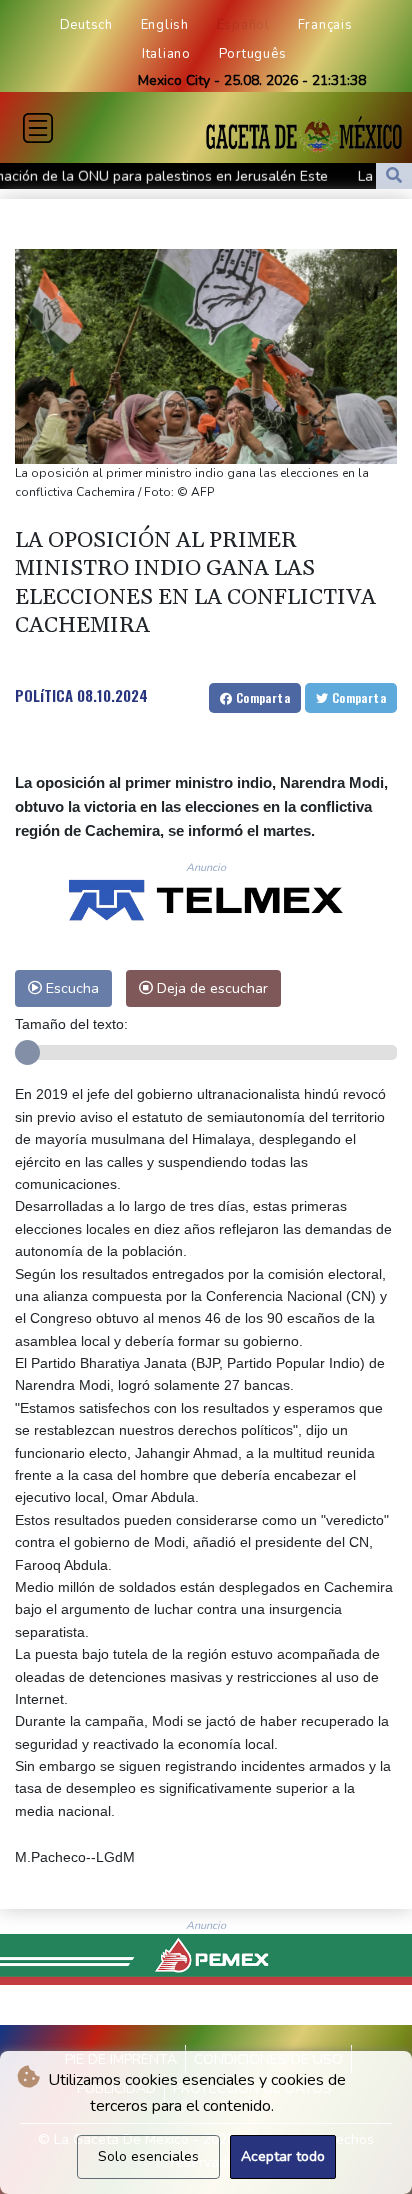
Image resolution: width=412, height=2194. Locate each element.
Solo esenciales (148, 2156)
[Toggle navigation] (38, 128)
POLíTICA (44, 695)
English (165, 25)
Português (253, 54)
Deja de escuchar (210, 988)
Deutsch (86, 25)
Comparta (261, 697)
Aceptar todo (283, 2156)
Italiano (166, 54)
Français (325, 25)
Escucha (70, 988)
